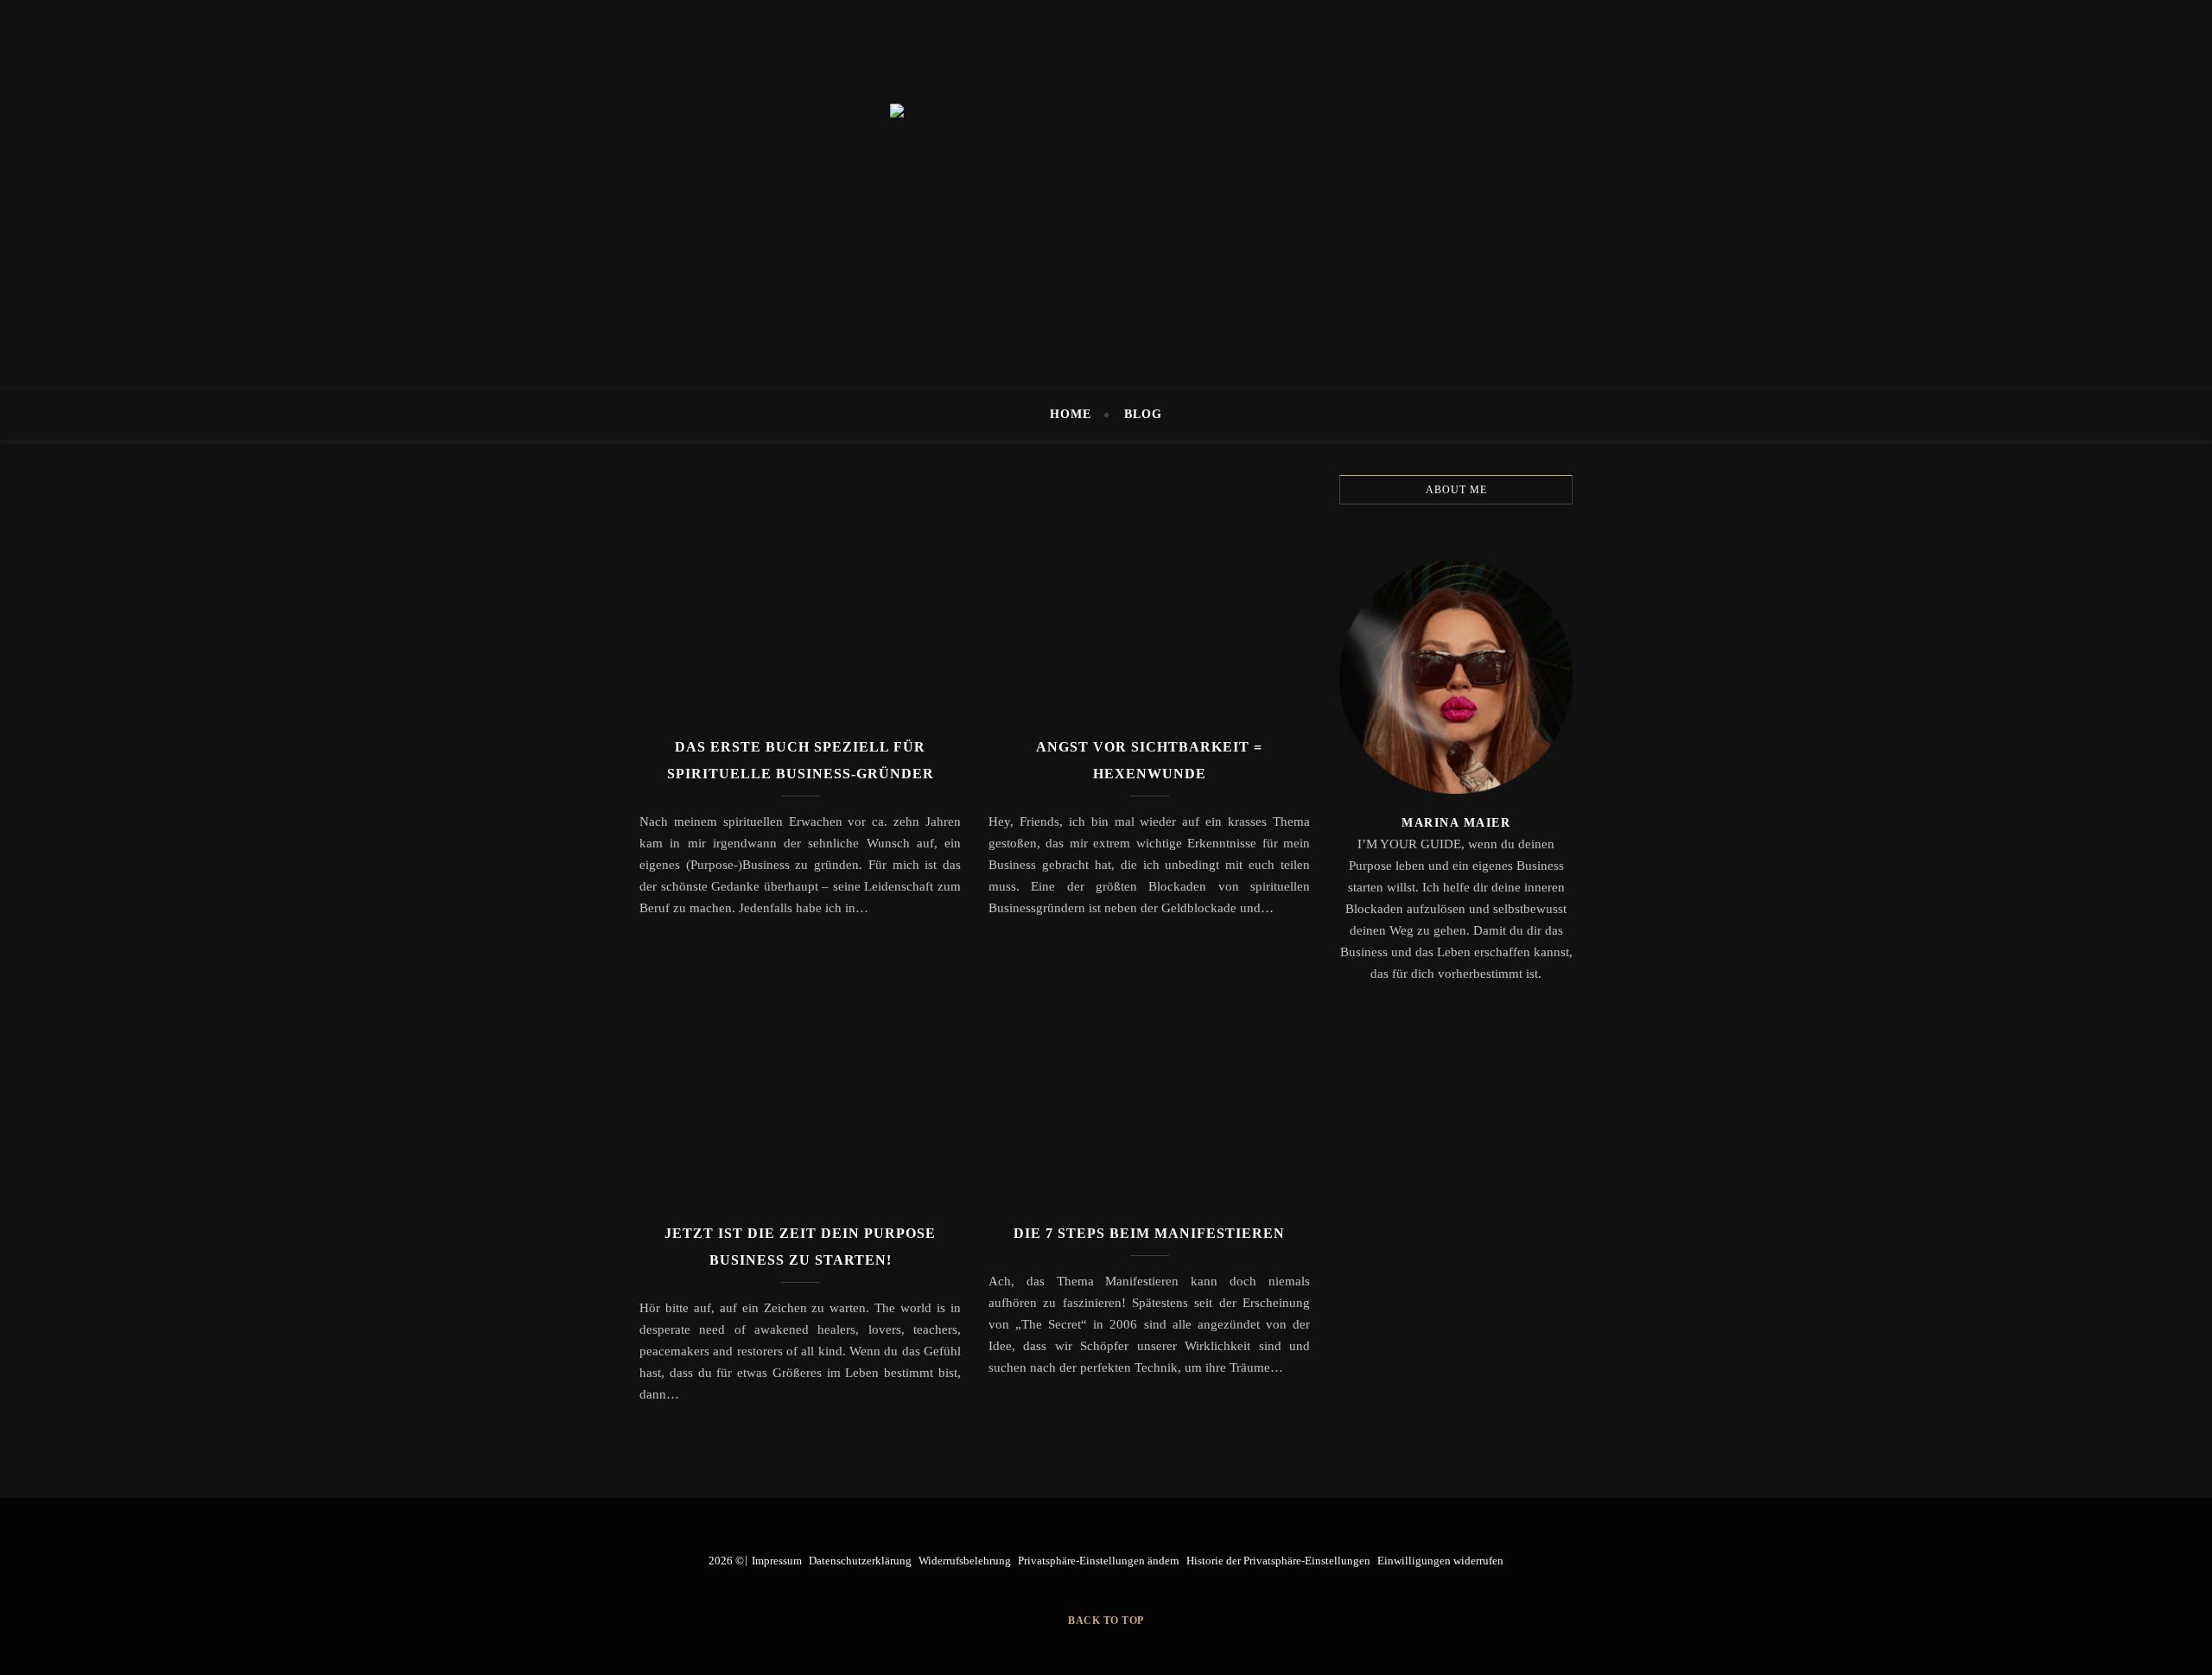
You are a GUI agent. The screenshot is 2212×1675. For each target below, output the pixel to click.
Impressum (777, 1561)
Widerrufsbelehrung (965, 1561)
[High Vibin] (1106, 194)
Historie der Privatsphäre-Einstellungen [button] (1278, 1561)
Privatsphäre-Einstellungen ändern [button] (1099, 1561)
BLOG (1143, 414)
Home (1071, 414)
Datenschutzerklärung (860, 1561)
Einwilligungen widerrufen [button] (1440, 1561)
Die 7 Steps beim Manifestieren (1149, 1233)
